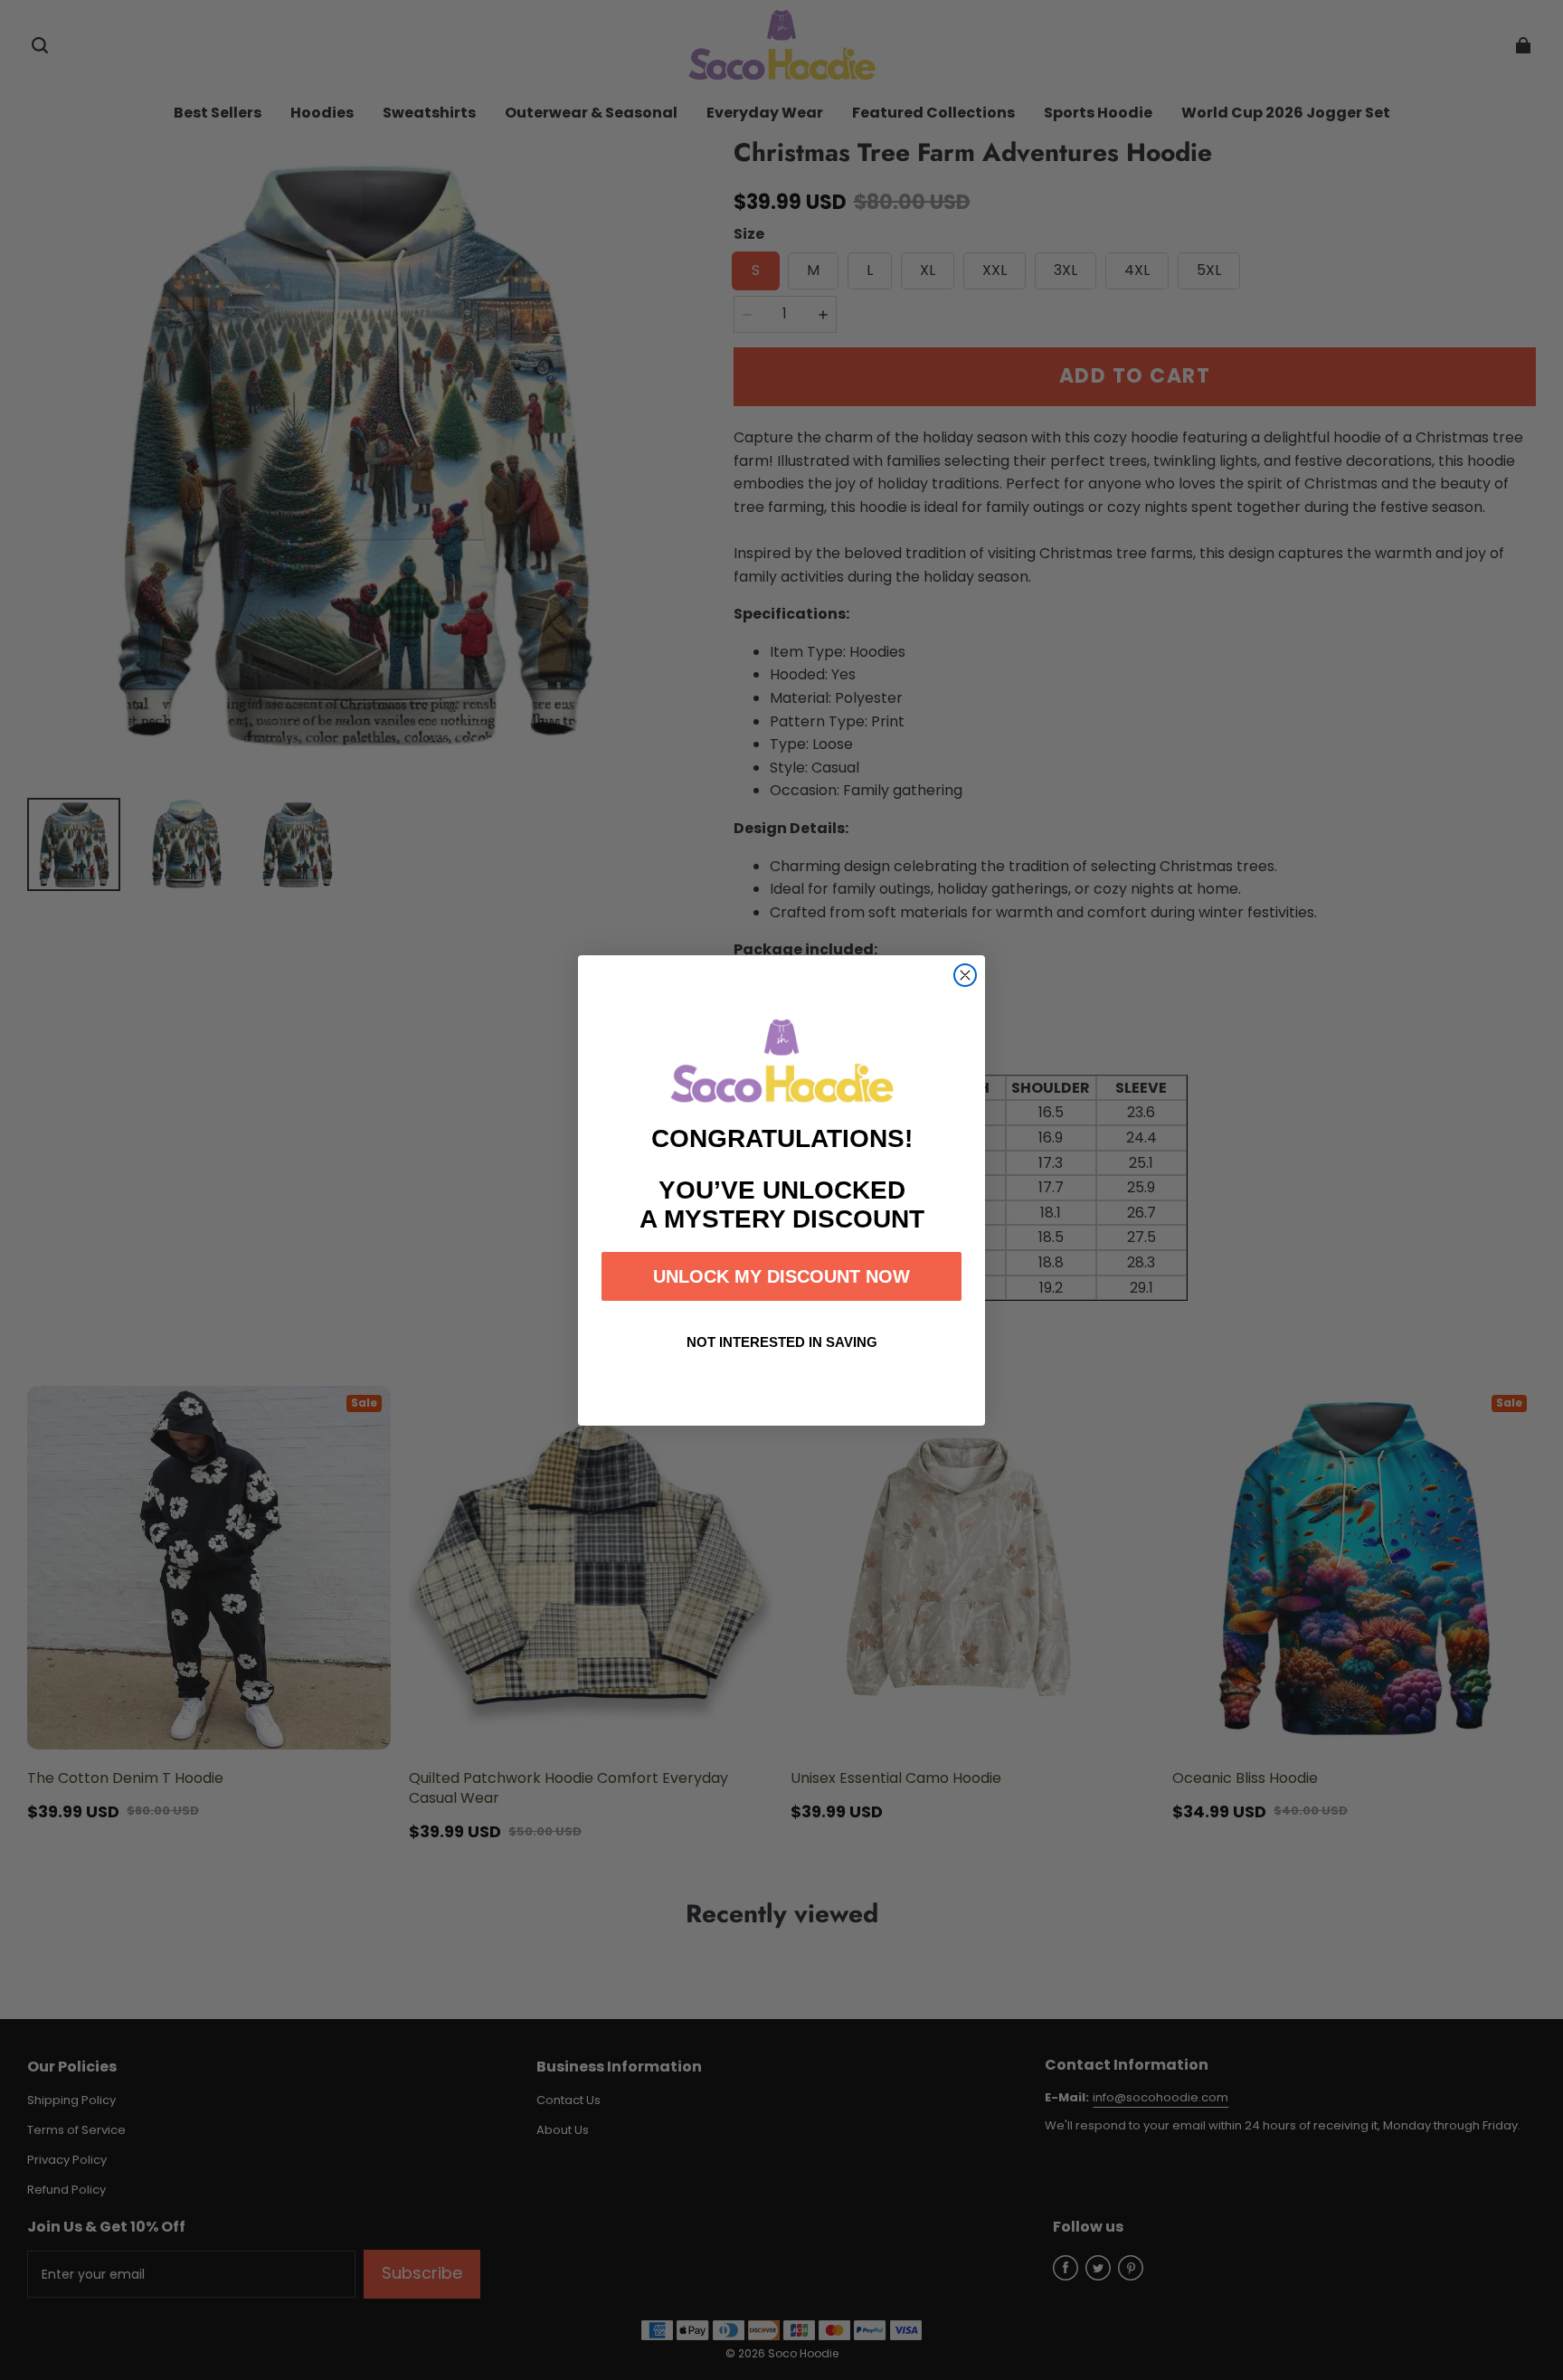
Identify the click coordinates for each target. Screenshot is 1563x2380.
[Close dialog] (965, 975)
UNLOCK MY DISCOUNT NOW (781, 1276)
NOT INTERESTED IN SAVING (782, 1342)
